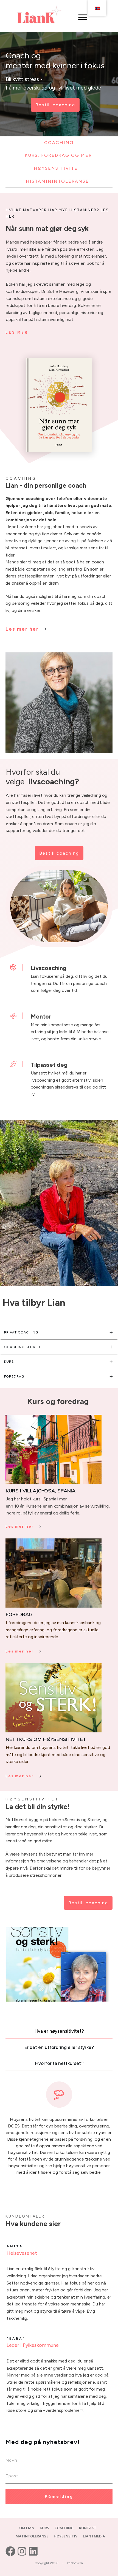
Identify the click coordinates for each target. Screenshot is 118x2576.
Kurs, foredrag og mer (59, 155)
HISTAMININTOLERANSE (57, 181)
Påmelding (59, 2496)
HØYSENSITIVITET (57, 168)
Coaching (59, 143)
